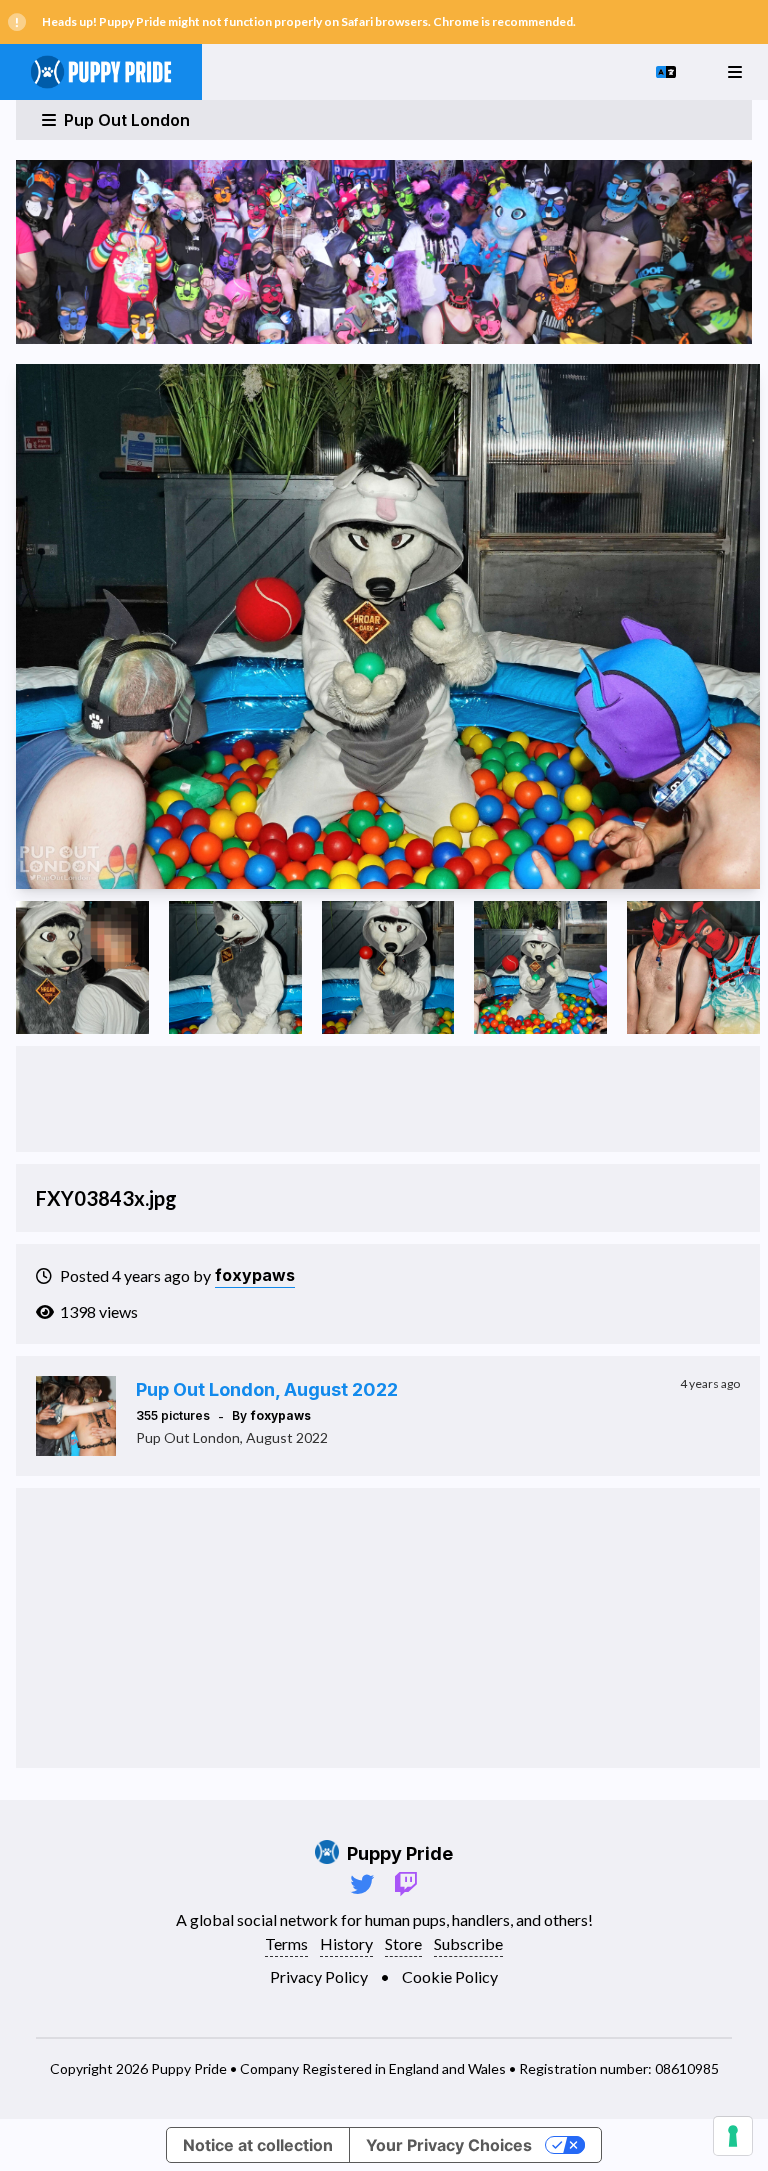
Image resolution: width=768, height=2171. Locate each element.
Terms (286, 1943)
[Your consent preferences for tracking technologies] (733, 2136)
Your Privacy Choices (449, 2145)
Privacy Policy (319, 1976)
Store (403, 1943)
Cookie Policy (450, 1976)
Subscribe (468, 1943)
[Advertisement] (388, 1099)
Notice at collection (258, 2145)
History (346, 1943)
